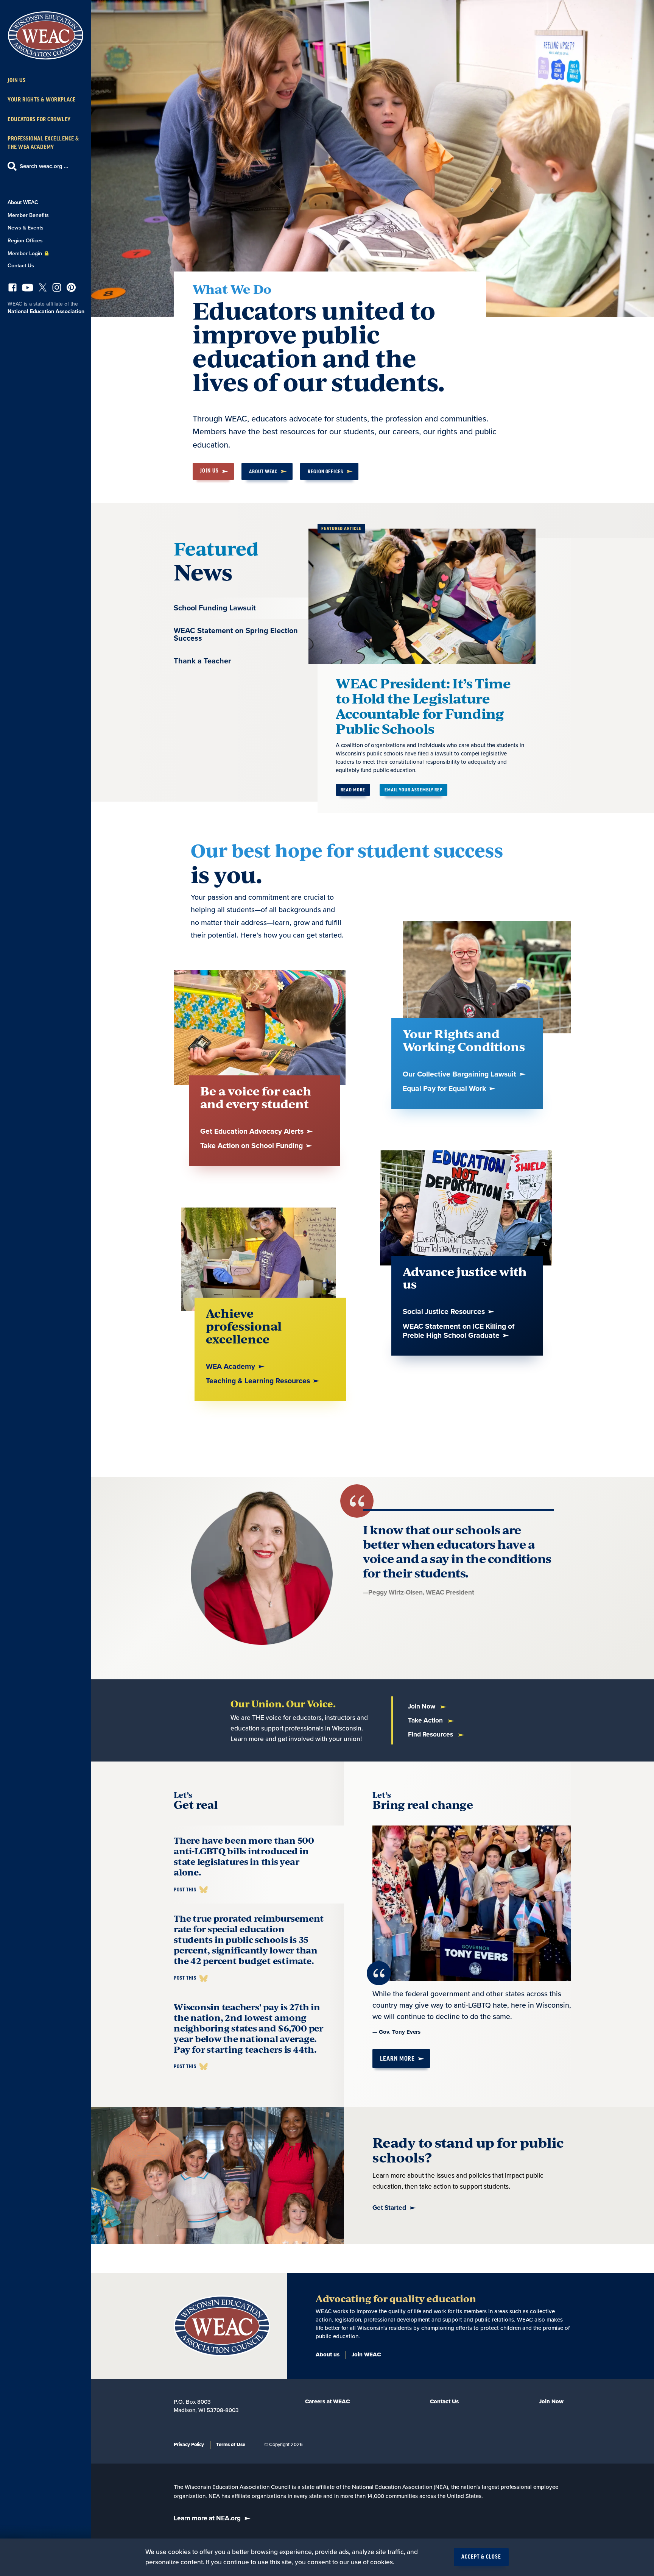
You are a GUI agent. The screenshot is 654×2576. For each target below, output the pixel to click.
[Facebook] (12, 289)
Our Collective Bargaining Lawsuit (460, 1074)
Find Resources (431, 1734)
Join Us (17, 80)
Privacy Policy (189, 2445)
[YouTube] (28, 289)
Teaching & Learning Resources (259, 1381)
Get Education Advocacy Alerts (253, 1132)
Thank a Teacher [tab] (202, 661)
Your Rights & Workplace (42, 100)
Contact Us (21, 266)
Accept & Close (481, 2557)
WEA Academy (231, 1367)
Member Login (26, 254)
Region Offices (25, 241)
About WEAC (23, 202)
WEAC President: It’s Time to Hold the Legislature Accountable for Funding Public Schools (423, 706)
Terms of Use (231, 2445)
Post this (185, 1890)
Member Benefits (28, 215)
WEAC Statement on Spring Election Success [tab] (236, 635)
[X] (43, 289)
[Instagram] (57, 289)
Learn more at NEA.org (207, 2518)
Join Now (422, 1706)
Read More (353, 790)
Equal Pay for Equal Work (445, 1089)
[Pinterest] (71, 289)
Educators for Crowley (39, 119)
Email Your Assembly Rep (413, 790)
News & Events (26, 228)
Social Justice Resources (445, 1312)
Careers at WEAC (327, 2401)
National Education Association (46, 311)
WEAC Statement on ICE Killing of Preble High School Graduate (459, 1331)
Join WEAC (366, 2354)
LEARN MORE (397, 2059)
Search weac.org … (44, 166)
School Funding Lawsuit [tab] (215, 608)
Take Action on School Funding (252, 1146)
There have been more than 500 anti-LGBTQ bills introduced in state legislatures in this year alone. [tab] (244, 1856)
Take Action (426, 1720)
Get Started (389, 2208)
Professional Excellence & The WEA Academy (43, 143)
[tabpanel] (453, 664)
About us (328, 2354)
